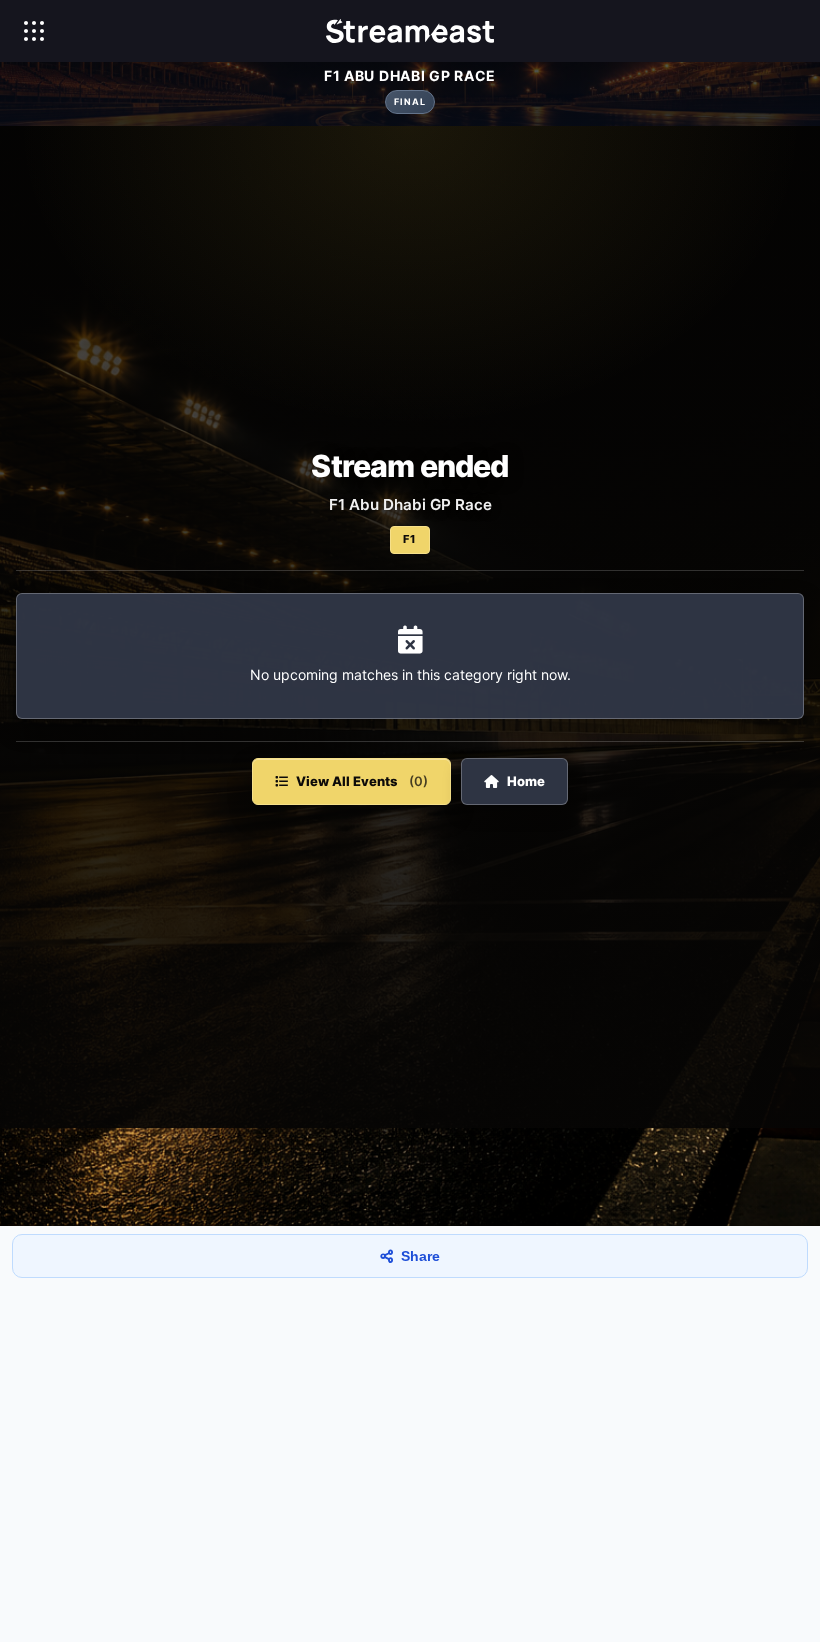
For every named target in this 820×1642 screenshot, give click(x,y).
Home (526, 781)
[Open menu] (34, 31)
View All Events (362, 781)
